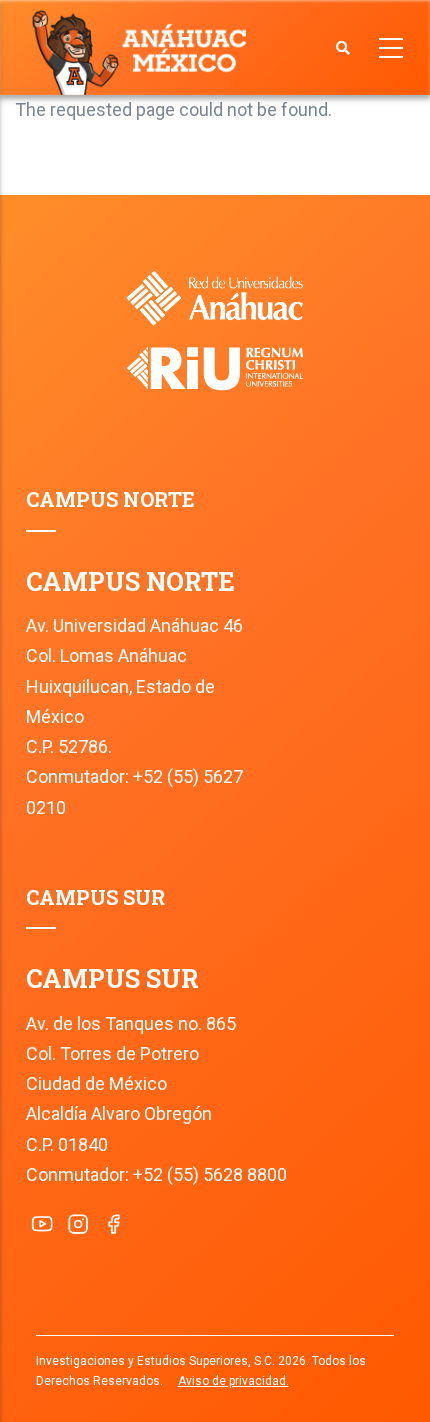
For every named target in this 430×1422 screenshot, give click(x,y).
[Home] (143, 51)
